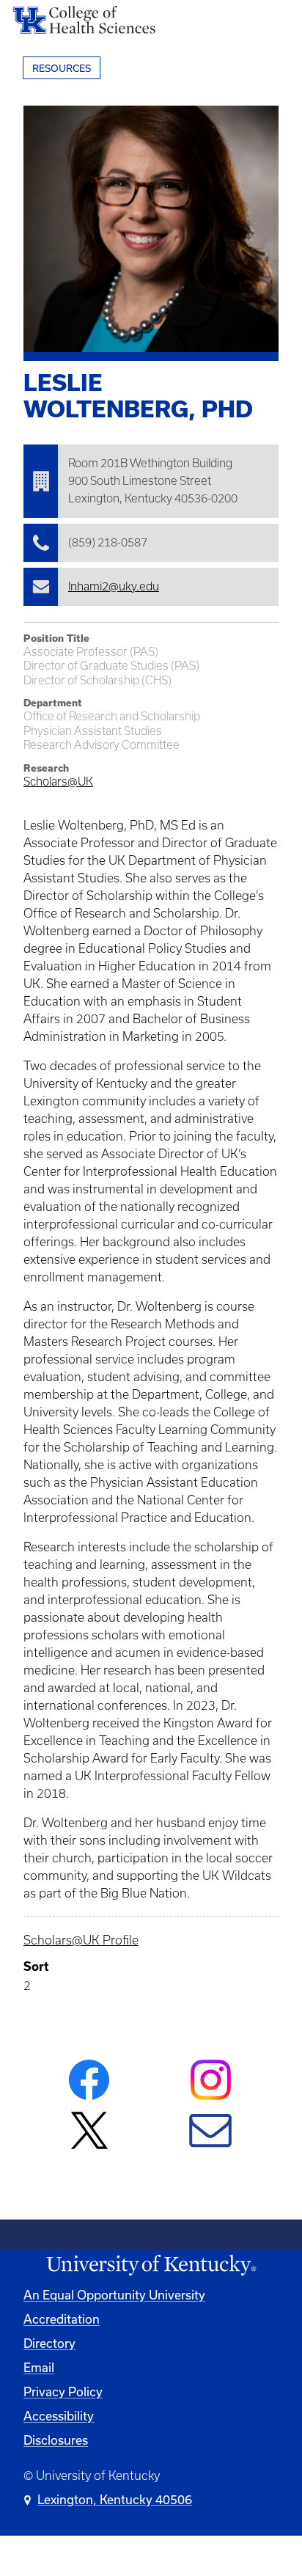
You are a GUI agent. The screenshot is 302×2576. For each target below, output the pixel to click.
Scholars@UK (58, 782)
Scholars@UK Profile (81, 1940)
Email (39, 2367)
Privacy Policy (63, 2392)
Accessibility (59, 2416)
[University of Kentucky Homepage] (151, 2265)
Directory (49, 2343)
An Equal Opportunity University (114, 2295)
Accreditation (62, 2319)
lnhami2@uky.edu (114, 586)
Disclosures (56, 2440)
